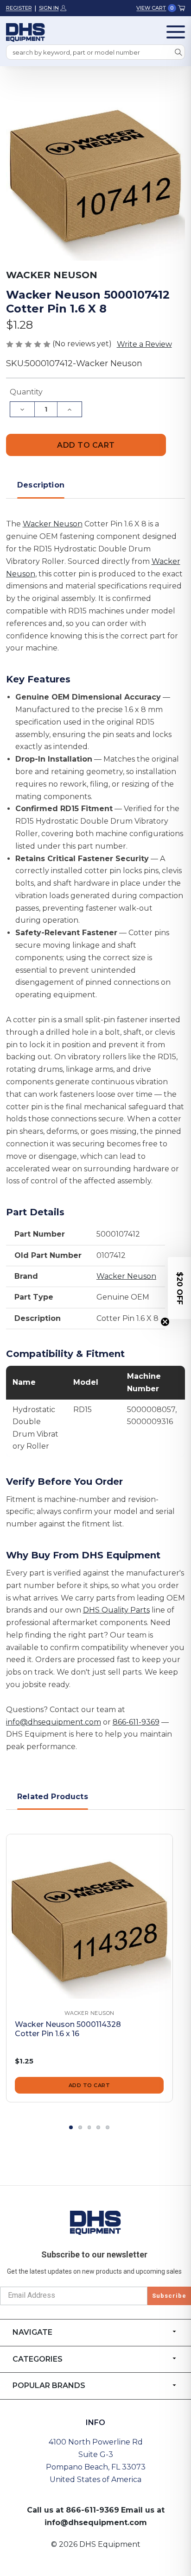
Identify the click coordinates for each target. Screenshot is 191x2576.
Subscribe (169, 2296)
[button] (179, 1288)
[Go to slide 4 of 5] (98, 2127)
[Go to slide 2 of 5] (80, 2127)
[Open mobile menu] (176, 32)
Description (41, 485)
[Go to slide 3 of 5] (89, 2127)
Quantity (26, 392)
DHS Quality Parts (116, 1610)
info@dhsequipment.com (54, 1722)
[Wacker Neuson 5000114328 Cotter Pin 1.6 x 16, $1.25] (89, 1917)
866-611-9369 (136, 1722)
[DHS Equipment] (95, 2222)
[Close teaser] (165, 1322)
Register (19, 8)
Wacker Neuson (53, 524)
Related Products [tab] (53, 1797)
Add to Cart (89, 2085)
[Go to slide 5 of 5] (108, 2127)
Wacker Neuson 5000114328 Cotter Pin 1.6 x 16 (68, 2029)
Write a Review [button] (144, 344)
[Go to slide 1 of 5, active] (71, 2127)
